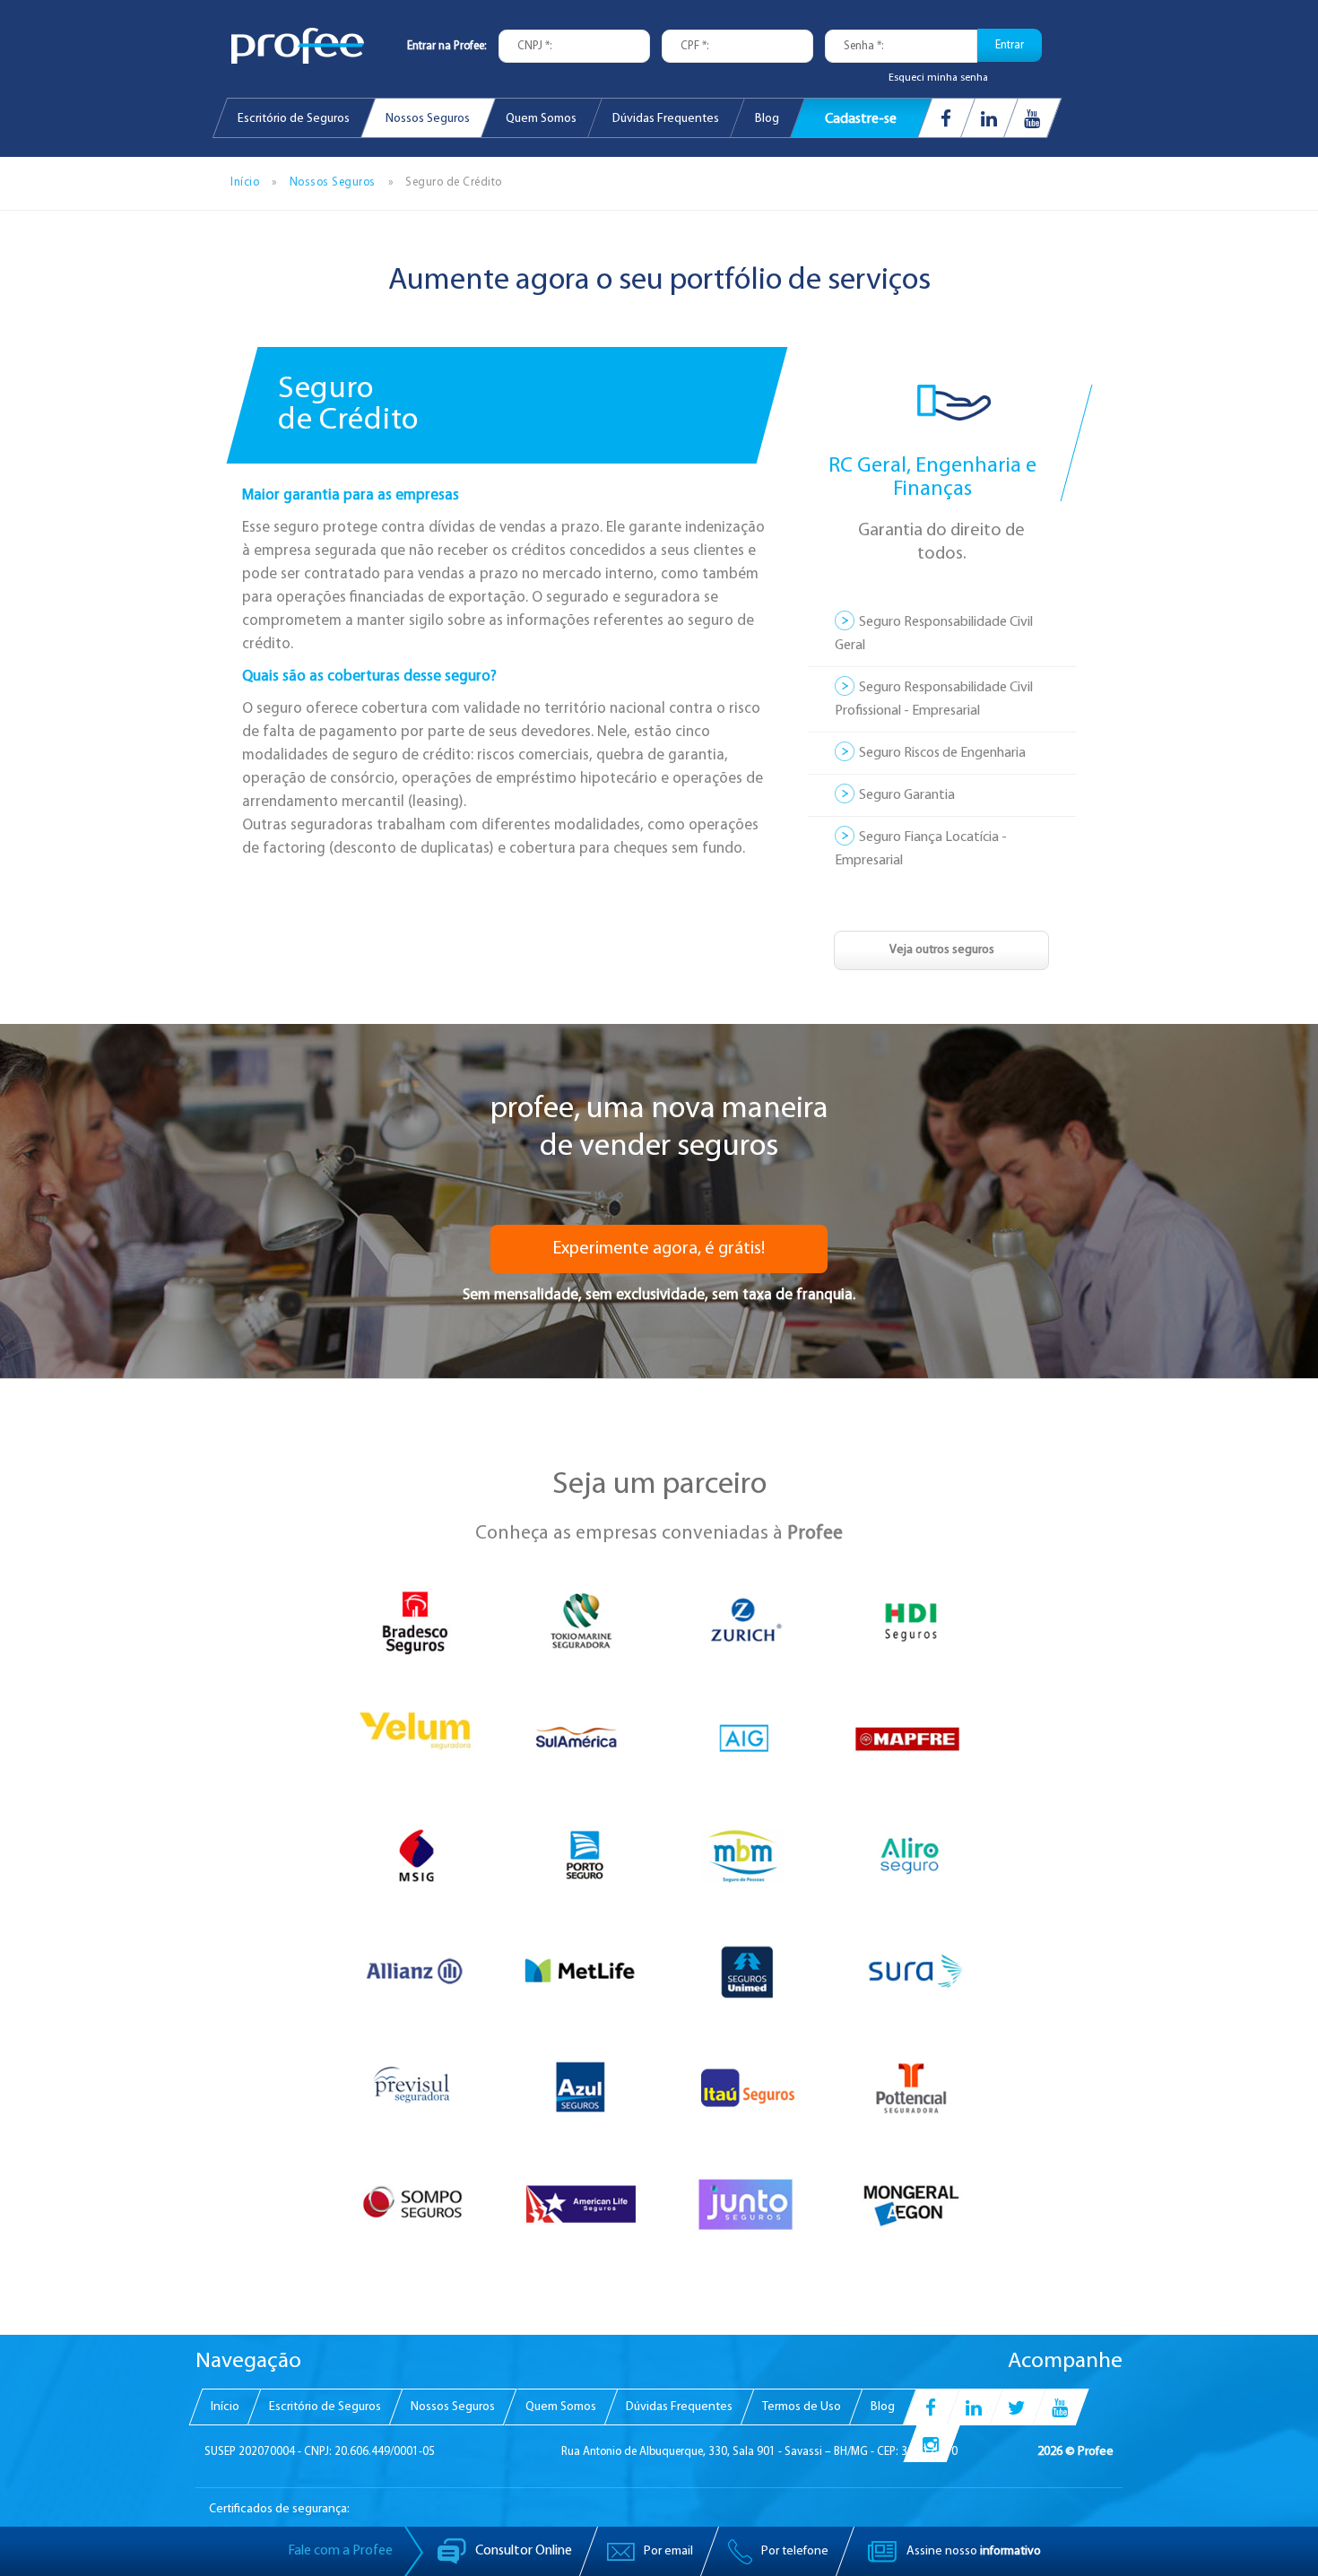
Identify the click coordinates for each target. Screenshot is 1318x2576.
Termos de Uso (802, 2407)
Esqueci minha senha (938, 78)
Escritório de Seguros (294, 119)
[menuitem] (294, 118)
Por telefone (793, 2551)
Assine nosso (972, 2551)
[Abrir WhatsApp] (1273, 2531)
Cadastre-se (861, 120)
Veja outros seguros (942, 950)
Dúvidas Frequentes (666, 119)
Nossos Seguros (428, 119)
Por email (667, 2551)
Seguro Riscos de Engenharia (942, 753)
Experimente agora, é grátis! (659, 1249)
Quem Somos (541, 119)
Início (245, 182)
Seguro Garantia (907, 795)
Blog (767, 119)
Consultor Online (522, 2551)
